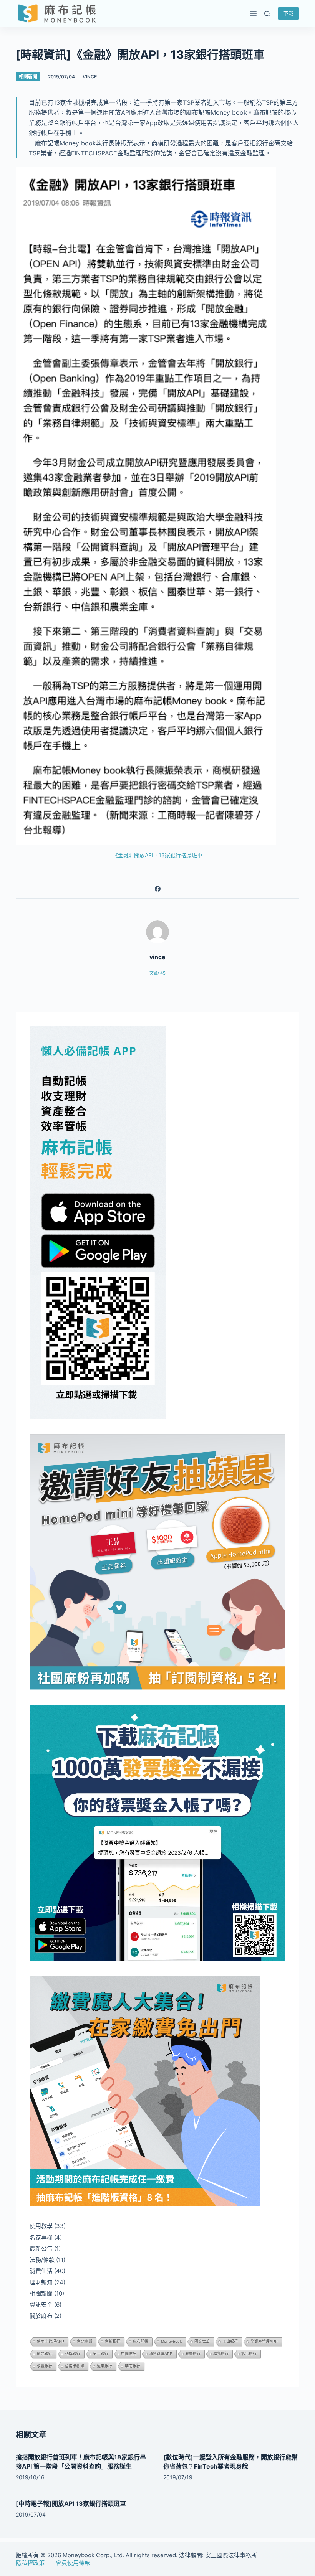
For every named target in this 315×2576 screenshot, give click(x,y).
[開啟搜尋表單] (267, 14)
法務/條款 (42, 2260)
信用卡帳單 (75, 2366)
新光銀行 (45, 2354)
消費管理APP (161, 2354)
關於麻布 (41, 2316)
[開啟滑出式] (253, 13)
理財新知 (41, 2282)
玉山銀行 (230, 2341)
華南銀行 (133, 2366)
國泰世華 (202, 2341)
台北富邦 (85, 2341)
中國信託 (129, 2354)
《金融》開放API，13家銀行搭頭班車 (157, 855)
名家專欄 (41, 2237)
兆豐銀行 (193, 2354)
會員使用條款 (73, 2563)
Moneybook (171, 2341)
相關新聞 (28, 77)
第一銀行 (101, 2354)
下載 (288, 13)
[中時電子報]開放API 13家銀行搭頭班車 (71, 2503)
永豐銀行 (45, 2366)
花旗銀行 (73, 2354)
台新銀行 (113, 2341)
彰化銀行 (249, 2354)
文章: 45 (157, 973)
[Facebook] (158, 889)
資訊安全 (41, 2305)
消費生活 (41, 2271)
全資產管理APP (264, 2341)
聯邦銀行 (221, 2354)
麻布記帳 (141, 2341)
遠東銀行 (104, 2366)
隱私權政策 (30, 2563)
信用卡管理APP (51, 2341)
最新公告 (41, 2249)
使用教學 (41, 2226)
